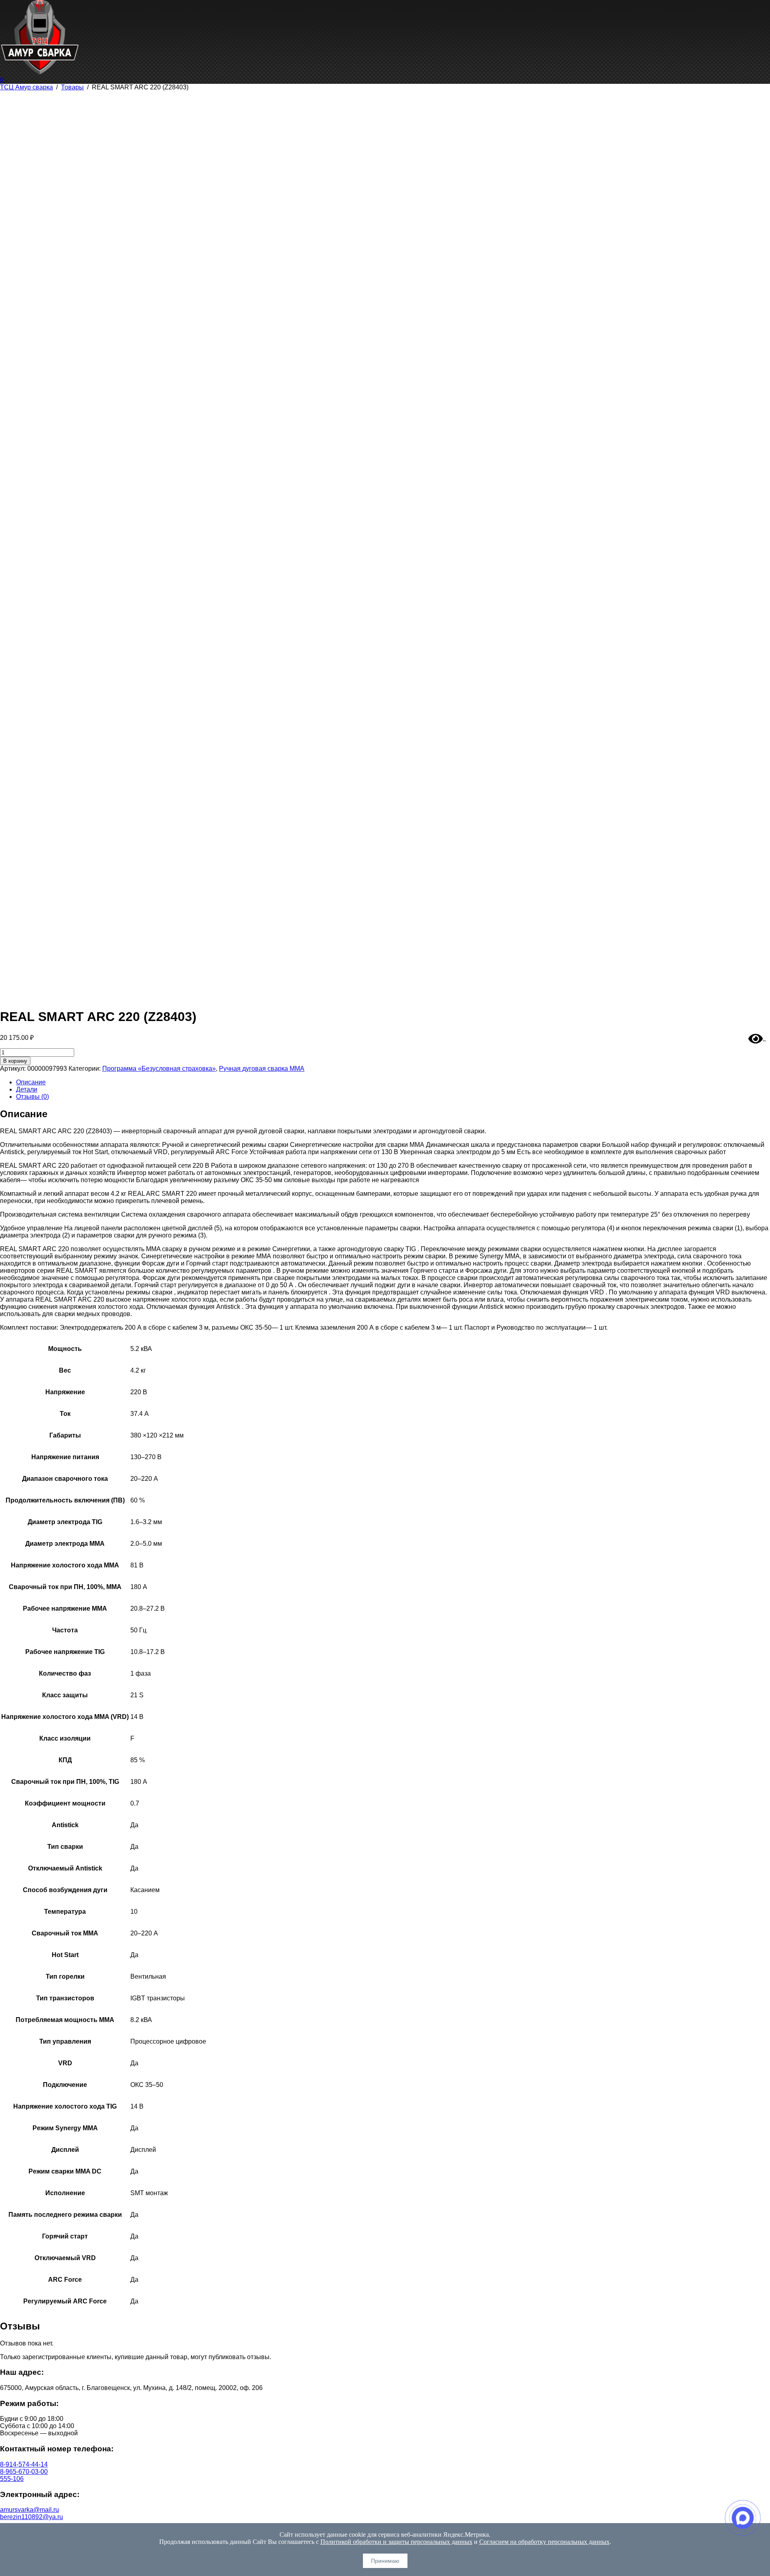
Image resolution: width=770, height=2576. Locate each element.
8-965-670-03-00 (24, 2472)
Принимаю (385, 2561)
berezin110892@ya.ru (31, 2517)
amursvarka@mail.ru (29, 2510)
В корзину (15, 1061)
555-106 (12, 2479)
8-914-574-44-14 (24, 2464)
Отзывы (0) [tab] (32, 1097)
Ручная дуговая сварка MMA (262, 1069)
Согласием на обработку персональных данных (544, 2542)
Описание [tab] (31, 1082)
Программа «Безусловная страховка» (159, 1069)
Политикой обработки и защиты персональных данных (396, 2542)
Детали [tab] (27, 1089)
